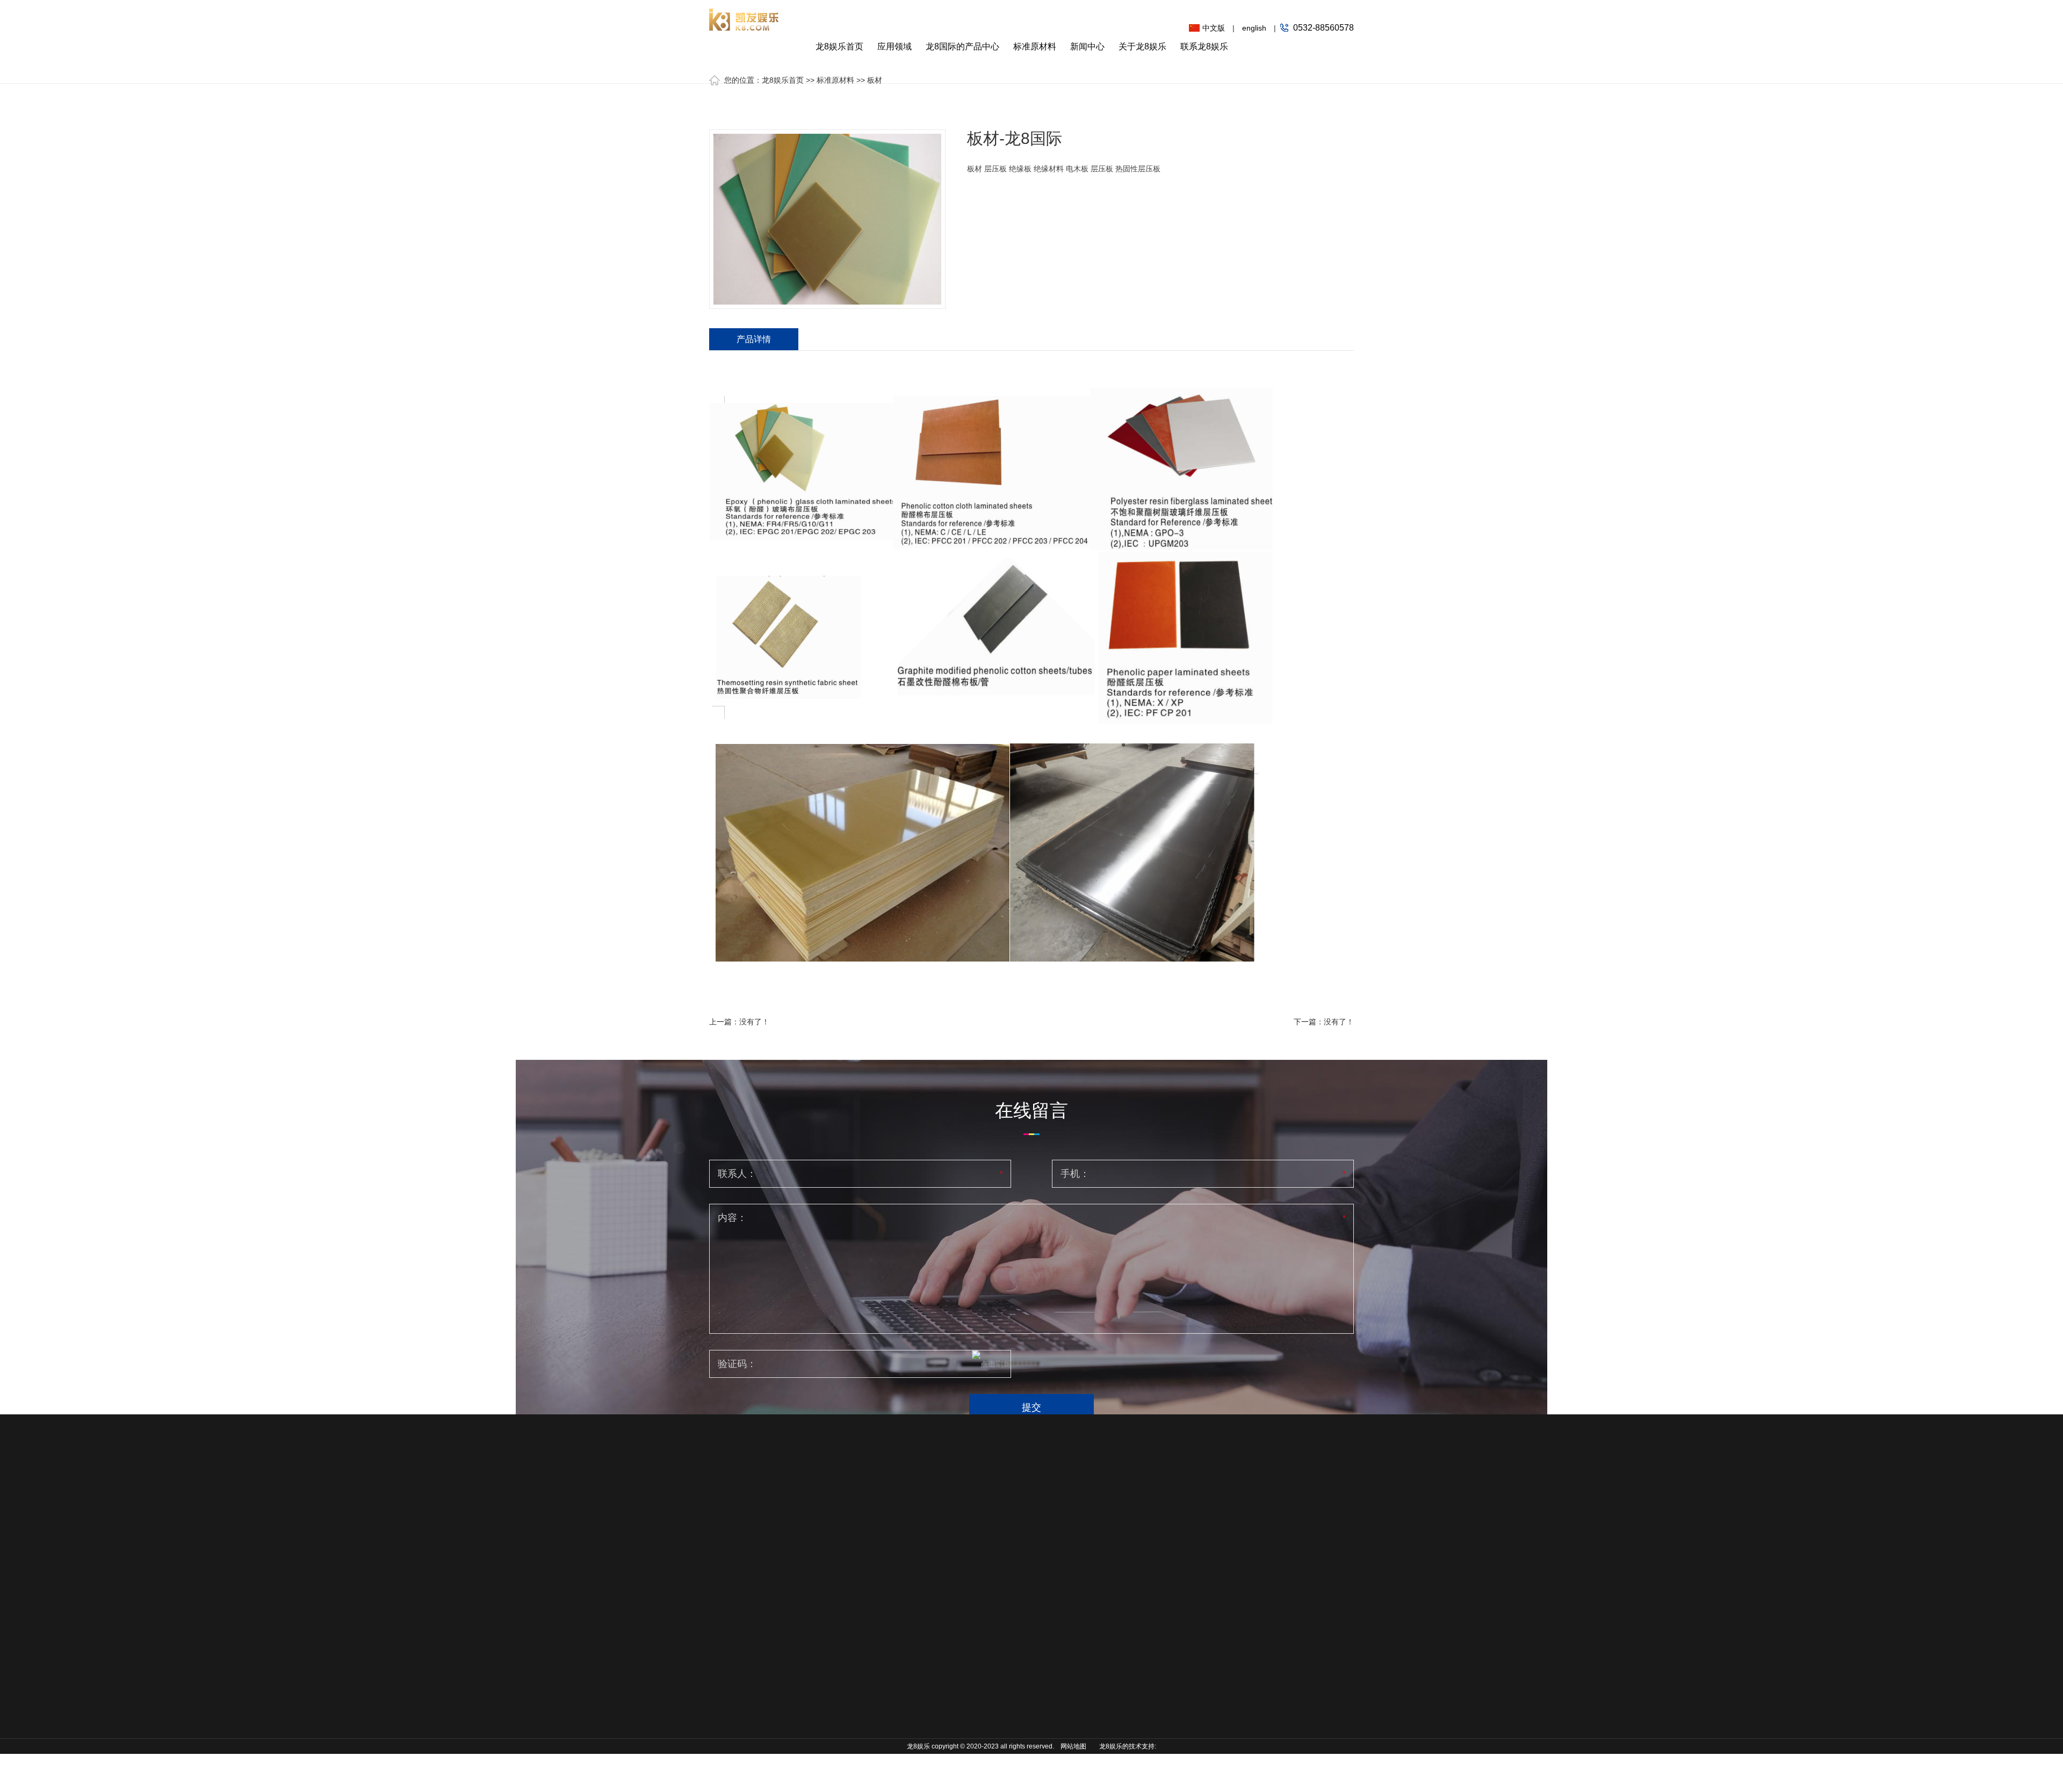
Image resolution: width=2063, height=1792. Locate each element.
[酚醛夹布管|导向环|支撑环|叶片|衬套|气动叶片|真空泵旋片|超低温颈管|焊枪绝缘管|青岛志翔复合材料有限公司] (744, 15)
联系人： (737, 1174)
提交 (1031, 1407)
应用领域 (895, 46)
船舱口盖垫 (819, 1682)
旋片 (807, 1601)
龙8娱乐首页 (839, 46)
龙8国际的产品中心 (962, 46)
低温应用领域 (732, 1584)
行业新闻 (997, 1552)
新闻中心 (1087, 46)
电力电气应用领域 (739, 1649)
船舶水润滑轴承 (826, 1666)
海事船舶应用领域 (739, 1568)
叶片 (807, 1585)
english (1254, 28)
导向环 (811, 1569)
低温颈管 (815, 1617)
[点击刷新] (991, 1364)
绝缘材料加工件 (826, 1714)
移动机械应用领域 (739, 1552)
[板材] (827, 219)
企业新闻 (997, 1568)
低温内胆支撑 (823, 1634)
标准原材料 (1035, 46)
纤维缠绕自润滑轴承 (830, 1754)
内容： (732, 1218)
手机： (1075, 1174)
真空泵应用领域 (735, 1632)
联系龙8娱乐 (1204, 46)
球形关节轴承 (823, 1650)
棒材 (898, 1568)
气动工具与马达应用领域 (739, 1608)
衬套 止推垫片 (824, 1730)
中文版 (1214, 28)
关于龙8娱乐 (1142, 46)
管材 (898, 1584)
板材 (875, 80)
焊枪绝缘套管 (823, 1698)
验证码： (737, 1364)
